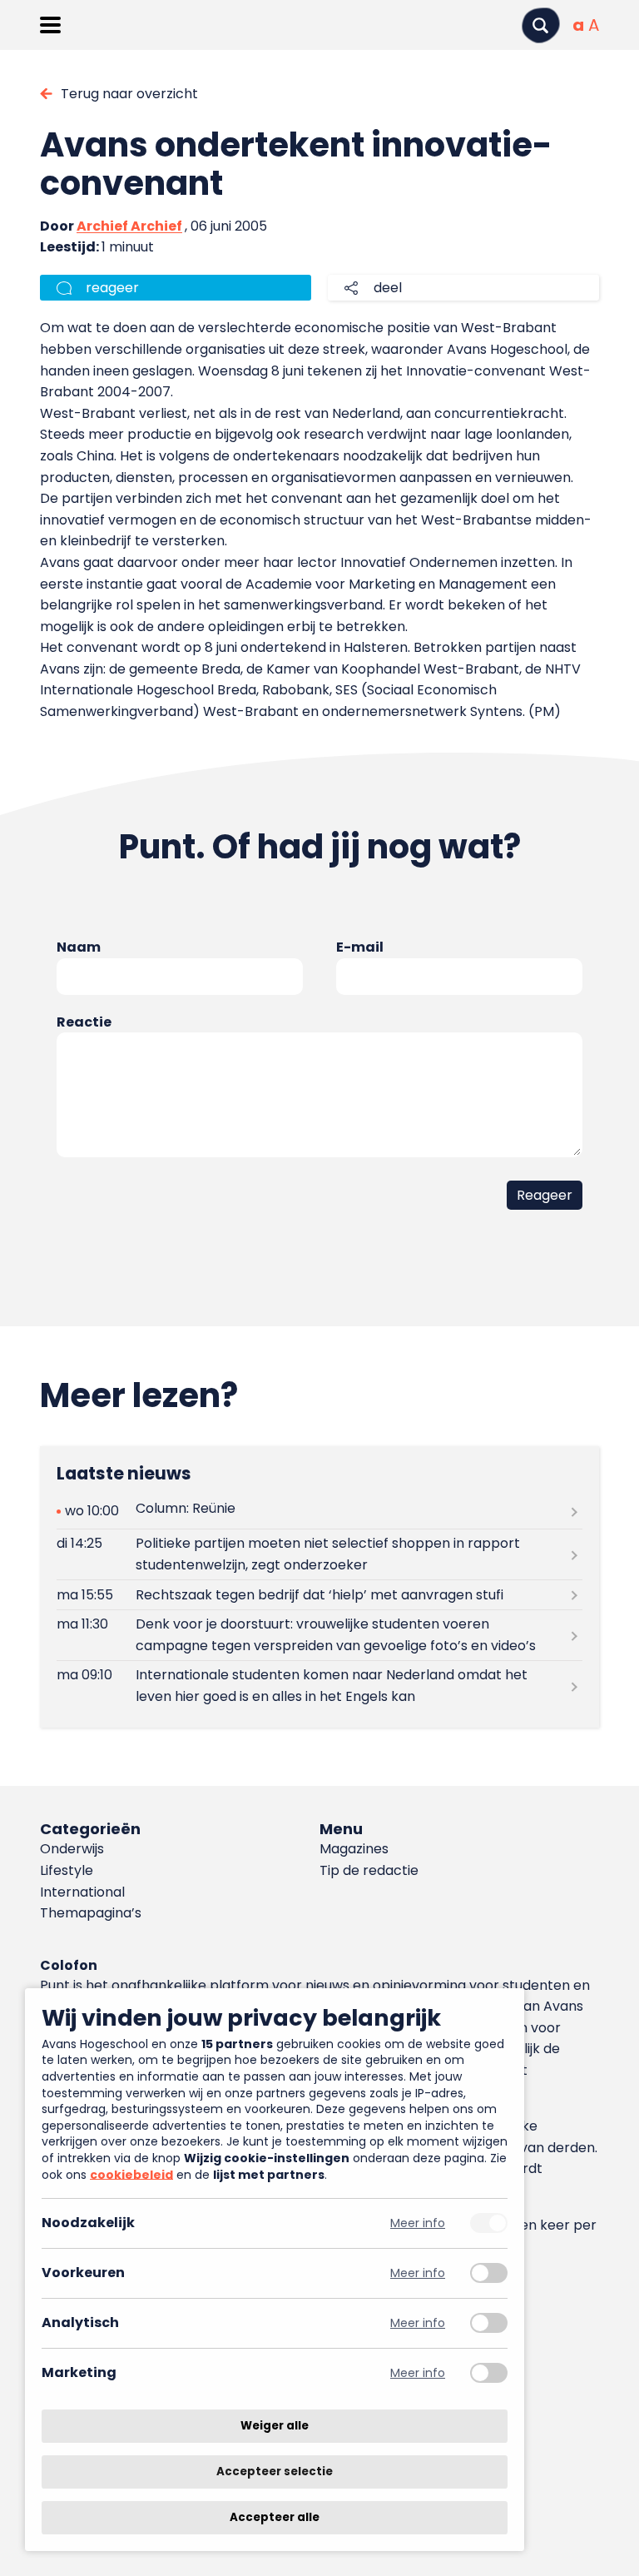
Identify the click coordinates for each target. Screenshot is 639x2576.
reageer (112, 288)
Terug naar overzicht (129, 94)
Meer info (418, 2223)
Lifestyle (67, 1870)
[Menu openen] (50, 25)
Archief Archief (129, 226)
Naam (79, 947)
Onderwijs (72, 1849)
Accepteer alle (275, 2517)
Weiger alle (275, 2426)
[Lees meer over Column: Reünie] (319, 1512)
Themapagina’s (91, 1913)
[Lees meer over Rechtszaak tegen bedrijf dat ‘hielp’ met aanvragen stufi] (319, 1595)
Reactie (84, 1022)
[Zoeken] (541, 25)
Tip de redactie (369, 1870)
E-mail (360, 947)
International (82, 1892)
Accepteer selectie (275, 2472)
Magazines (354, 1849)
